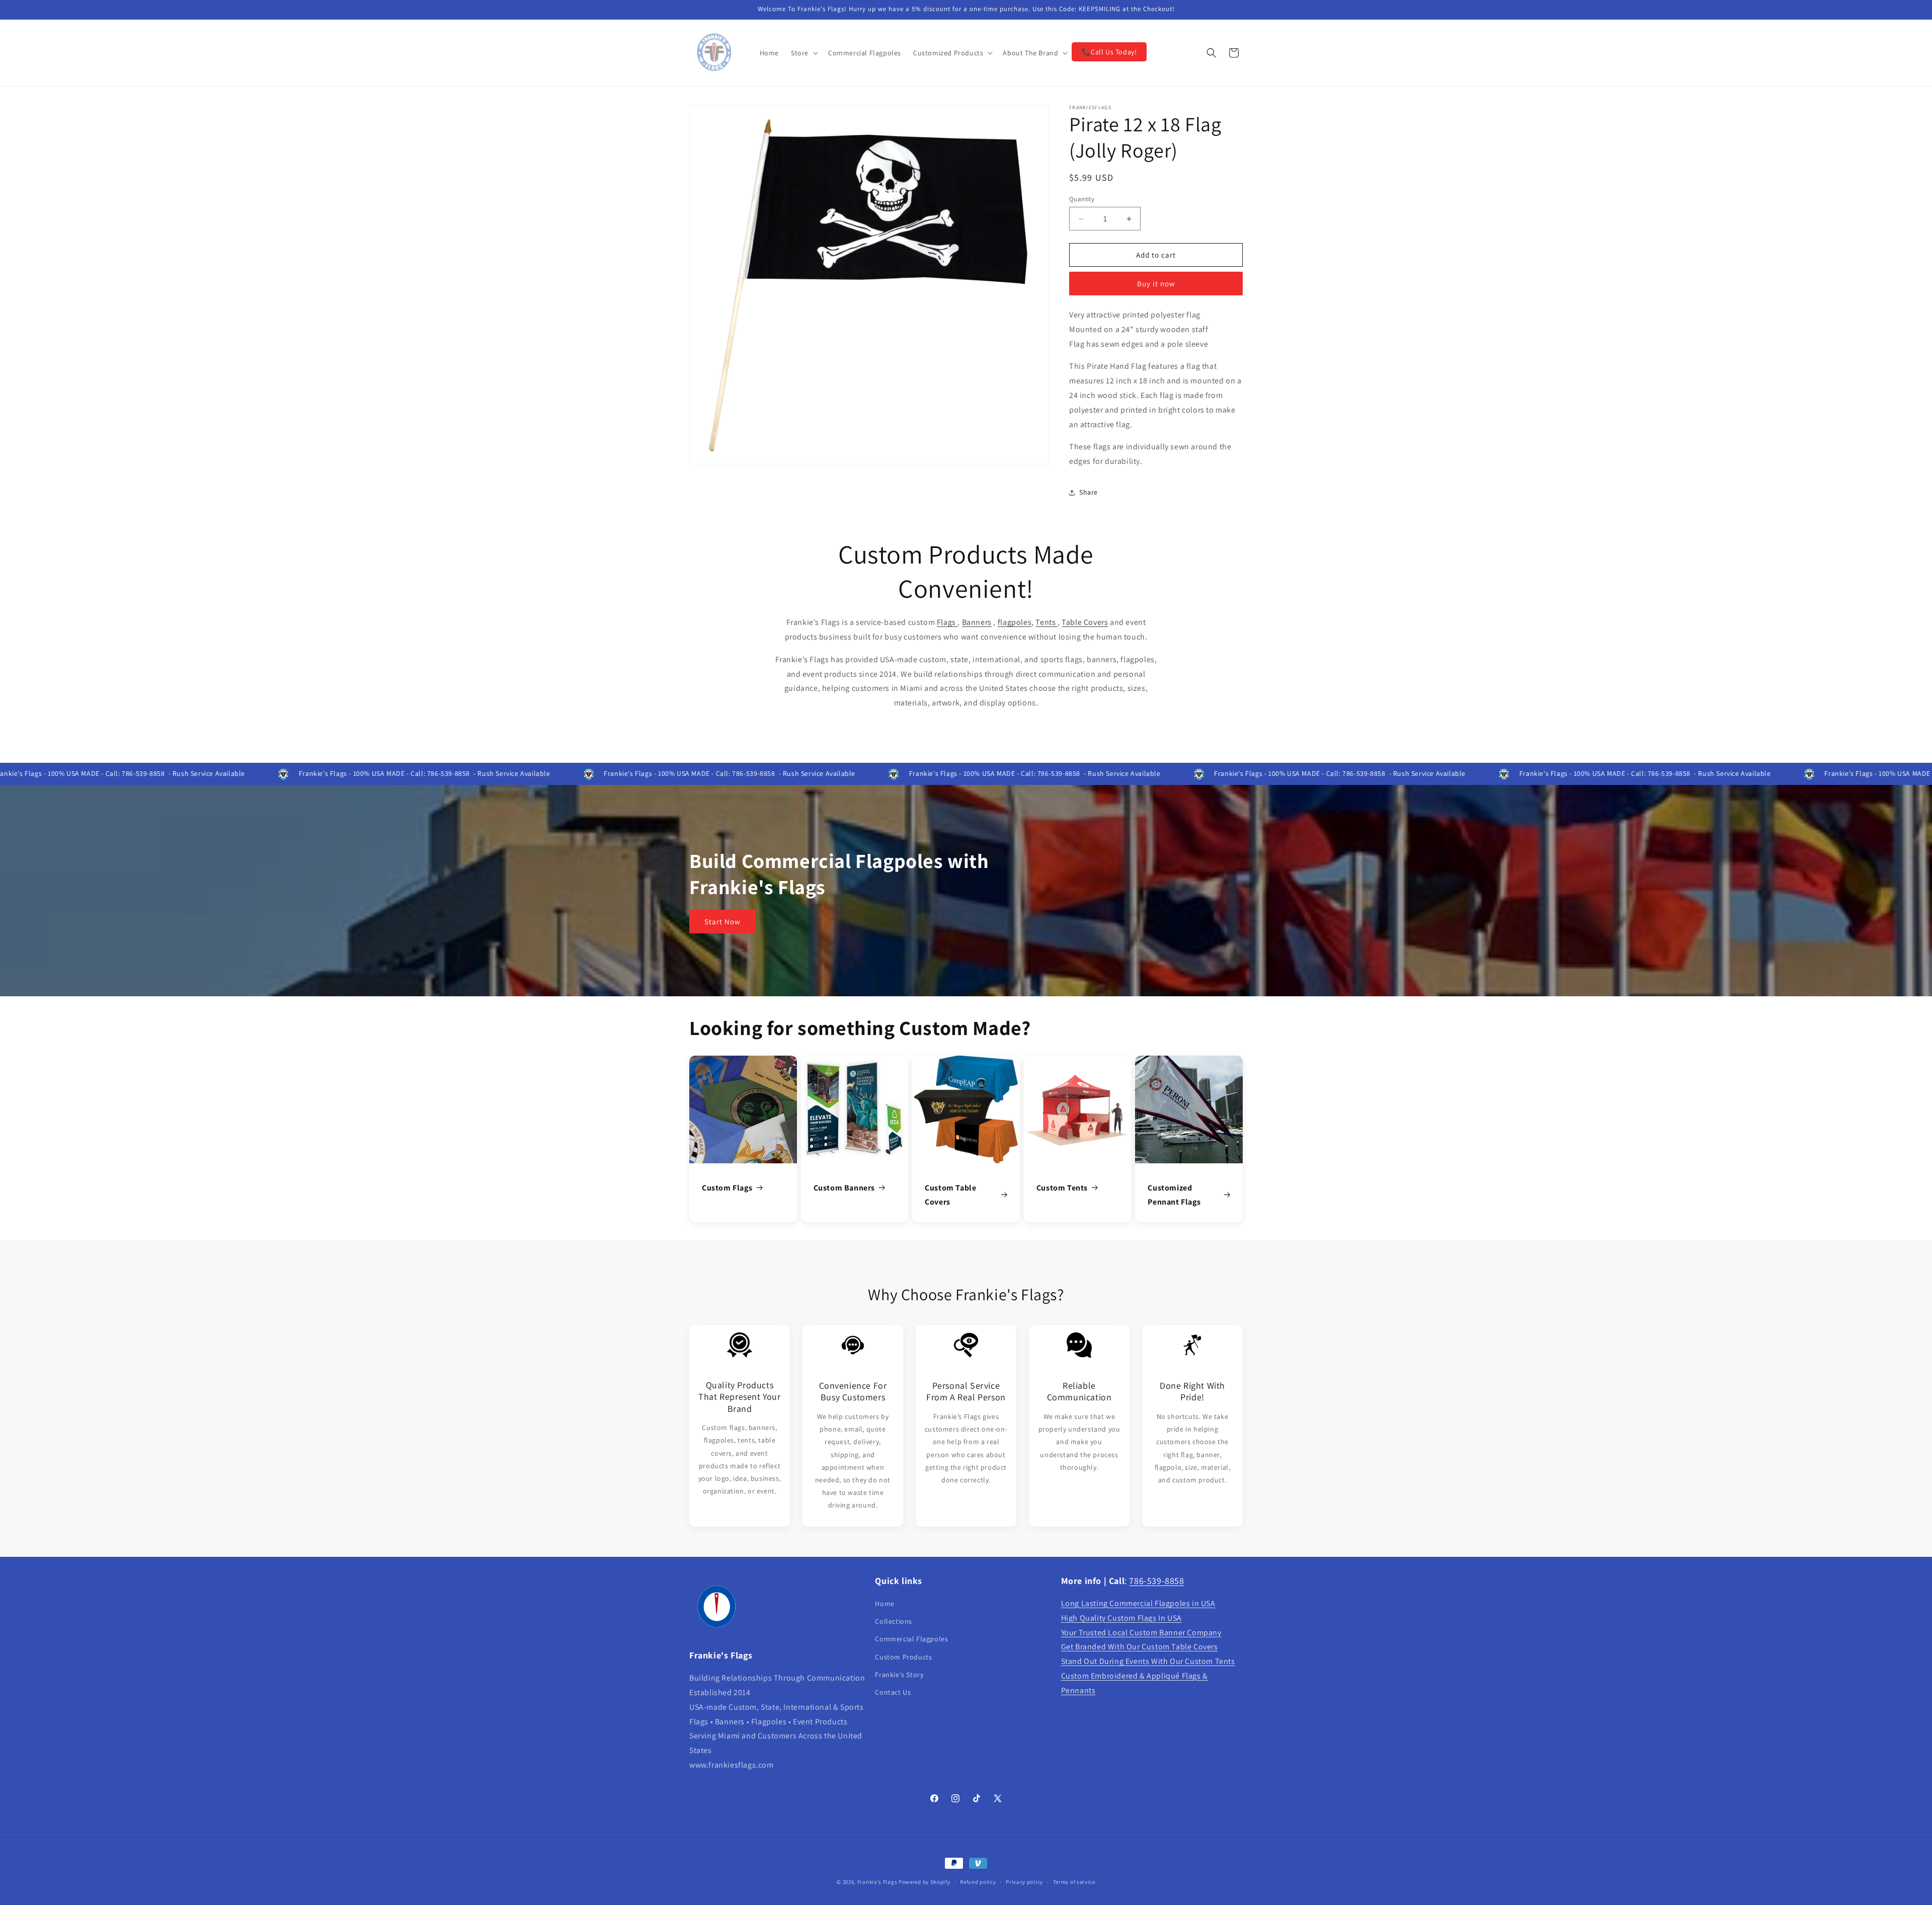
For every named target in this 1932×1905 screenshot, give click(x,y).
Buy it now (1156, 284)
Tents (1046, 622)
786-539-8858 (1156, 1581)
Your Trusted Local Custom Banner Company (1141, 1633)
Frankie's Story (899, 1675)
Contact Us (893, 1692)
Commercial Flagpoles (911, 1639)
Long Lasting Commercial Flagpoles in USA (1138, 1603)
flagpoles (1015, 622)
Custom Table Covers (950, 1195)
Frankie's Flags (877, 1882)
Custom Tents (1062, 1188)
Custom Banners (844, 1188)
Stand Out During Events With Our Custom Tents (1148, 1661)
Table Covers (1085, 622)
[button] (803, 53)
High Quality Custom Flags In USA (1121, 1618)
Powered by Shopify (924, 1882)
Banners (977, 622)
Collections (894, 1621)
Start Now (722, 922)
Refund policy (978, 1882)
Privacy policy (1024, 1882)
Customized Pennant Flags (1174, 1195)
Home (884, 1604)
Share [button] (1089, 492)
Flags (947, 622)
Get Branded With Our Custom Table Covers (1140, 1647)
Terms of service (1074, 1882)
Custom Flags (727, 1188)
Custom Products (903, 1657)
